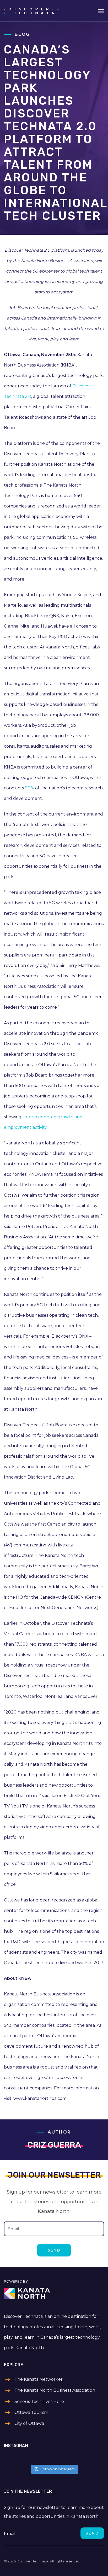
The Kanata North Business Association (55, 2390)
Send (54, 2250)
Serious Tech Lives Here (39, 2401)
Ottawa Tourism (31, 2412)
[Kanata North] (54, 2293)
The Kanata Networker (39, 2379)
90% (29, 788)
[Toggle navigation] (101, 11)
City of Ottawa (29, 2423)
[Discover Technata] (34, 11)
